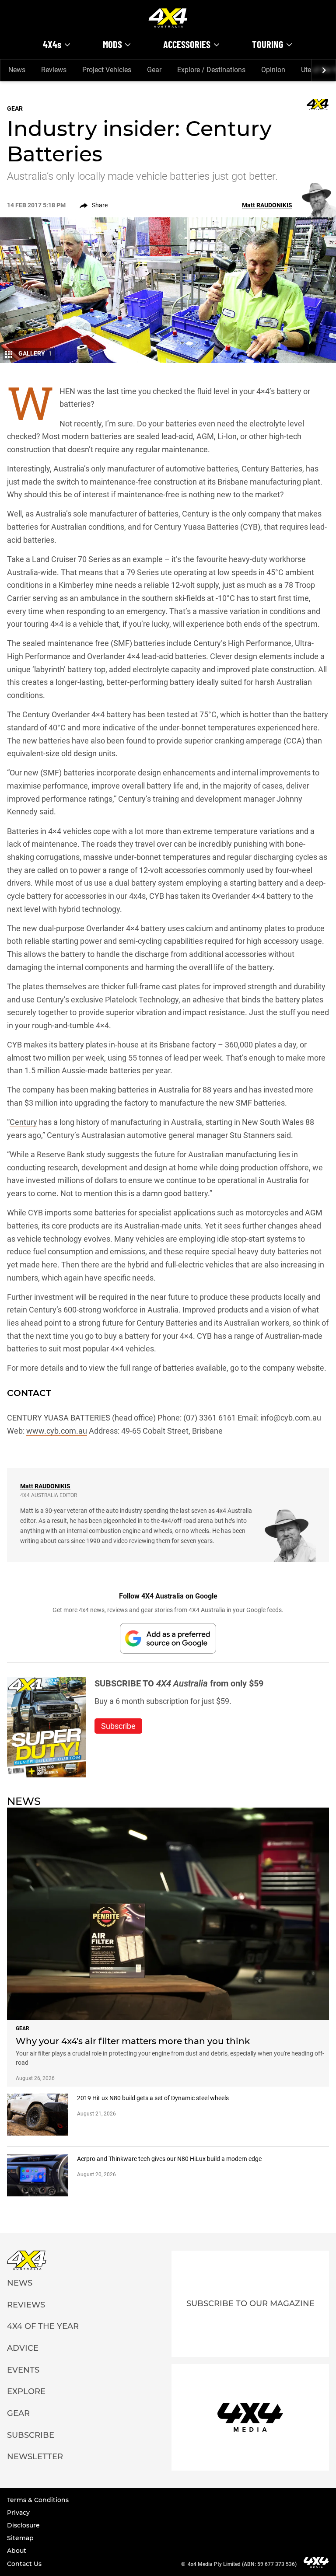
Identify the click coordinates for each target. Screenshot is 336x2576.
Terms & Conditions (38, 2500)
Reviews (54, 70)
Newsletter (35, 2457)
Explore (26, 2391)
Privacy (18, 2513)
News (17, 70)
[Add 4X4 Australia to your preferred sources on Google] (168, 1638)
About (17, 2551)
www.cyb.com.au (57, 1431)
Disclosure (23, 2525)
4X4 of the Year (43, 2326)
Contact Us (24, 2564)
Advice (23, 2348)
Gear (154, 70)
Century (23, 1122)
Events (23, 2370)
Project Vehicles (107, 70)
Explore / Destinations (211, 70)
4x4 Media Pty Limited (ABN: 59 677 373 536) (242, 2564)
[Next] (324, 70)
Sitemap (20, 2538)
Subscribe (31, 2435)
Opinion (273, 70)
